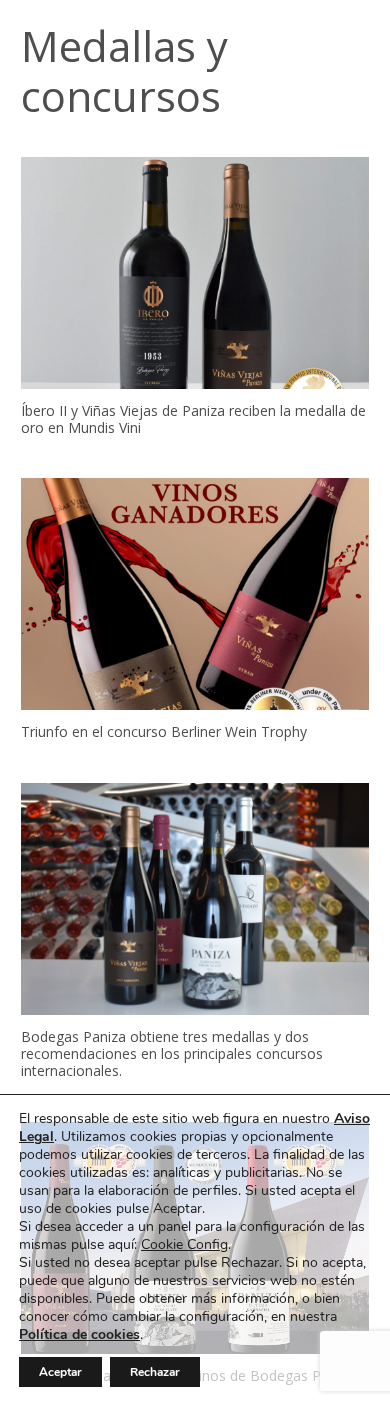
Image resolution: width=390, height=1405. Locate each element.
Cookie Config (184, 1245)
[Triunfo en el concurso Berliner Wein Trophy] (195, 594)
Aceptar (60, 1372)
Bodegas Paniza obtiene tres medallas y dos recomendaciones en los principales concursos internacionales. (172, 1053)
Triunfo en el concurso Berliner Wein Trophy (164, 731)
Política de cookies (79, 1334)
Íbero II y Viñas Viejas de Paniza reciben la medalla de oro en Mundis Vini (193, 419)
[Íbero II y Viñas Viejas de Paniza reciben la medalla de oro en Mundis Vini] (195, 273)
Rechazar (155, 1372)
